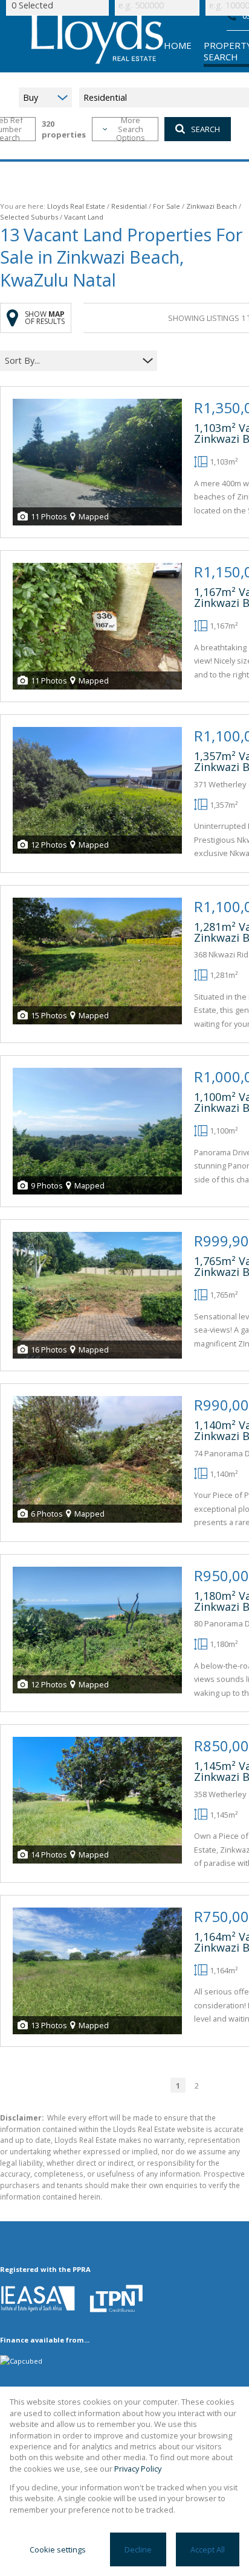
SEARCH (205, 129)
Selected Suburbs (29, 217)
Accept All (208, 2549)
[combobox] (71, 361)
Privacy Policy (138, 2469)
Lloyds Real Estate (76, 206)
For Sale (167, 206)
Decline (138, 2549)
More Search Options (131, 129)
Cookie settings (58, 2549)
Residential (129, 206)
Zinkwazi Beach (212, 206)
